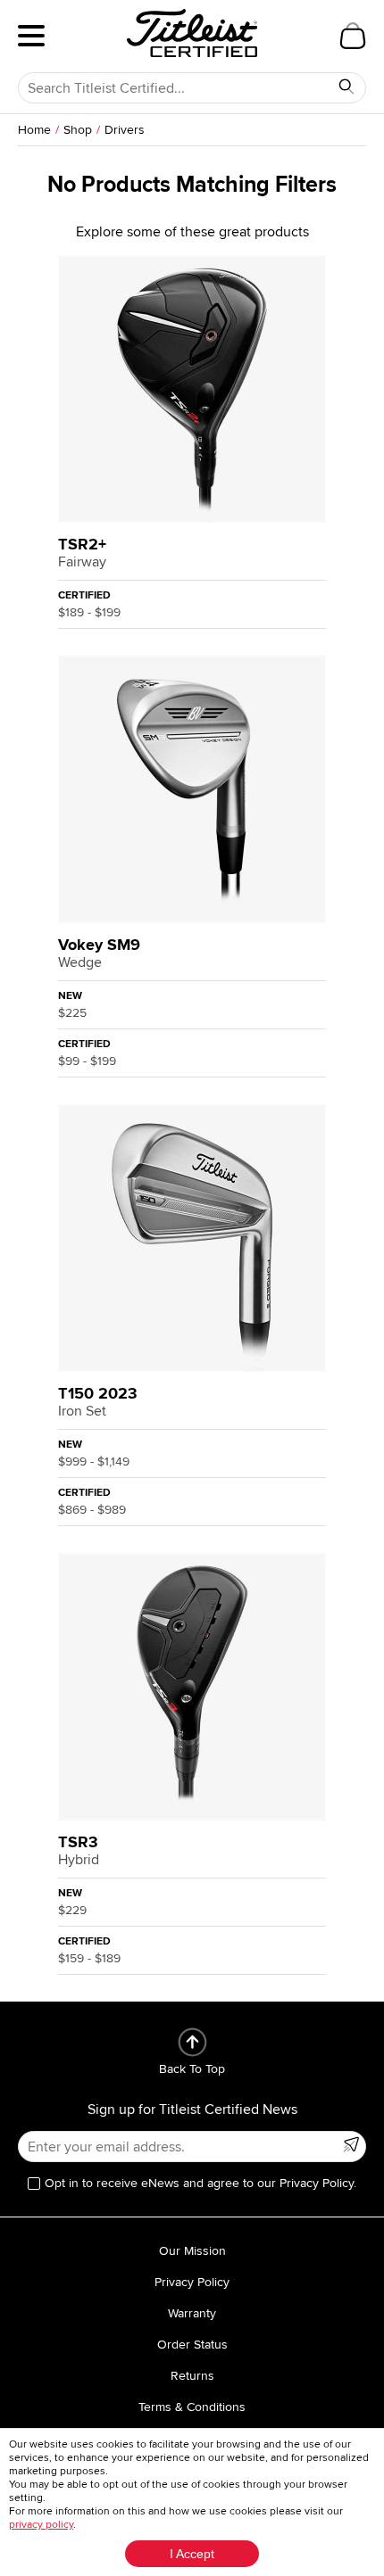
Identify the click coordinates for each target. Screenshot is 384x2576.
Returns (192, 2376)
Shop (78, 130)
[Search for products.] (346, 87)
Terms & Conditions (192, 2407)
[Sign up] (351, 2144)
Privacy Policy (192, 2282)
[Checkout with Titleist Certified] (353, 36)
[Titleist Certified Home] (192, 33)
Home (34, 130)
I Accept (192, 2554)
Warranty (192, 2313)
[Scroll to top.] (192, 2042)
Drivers (125, 130)
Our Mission (192, 2251)
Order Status (192, 2345)
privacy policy (41, 2525)
